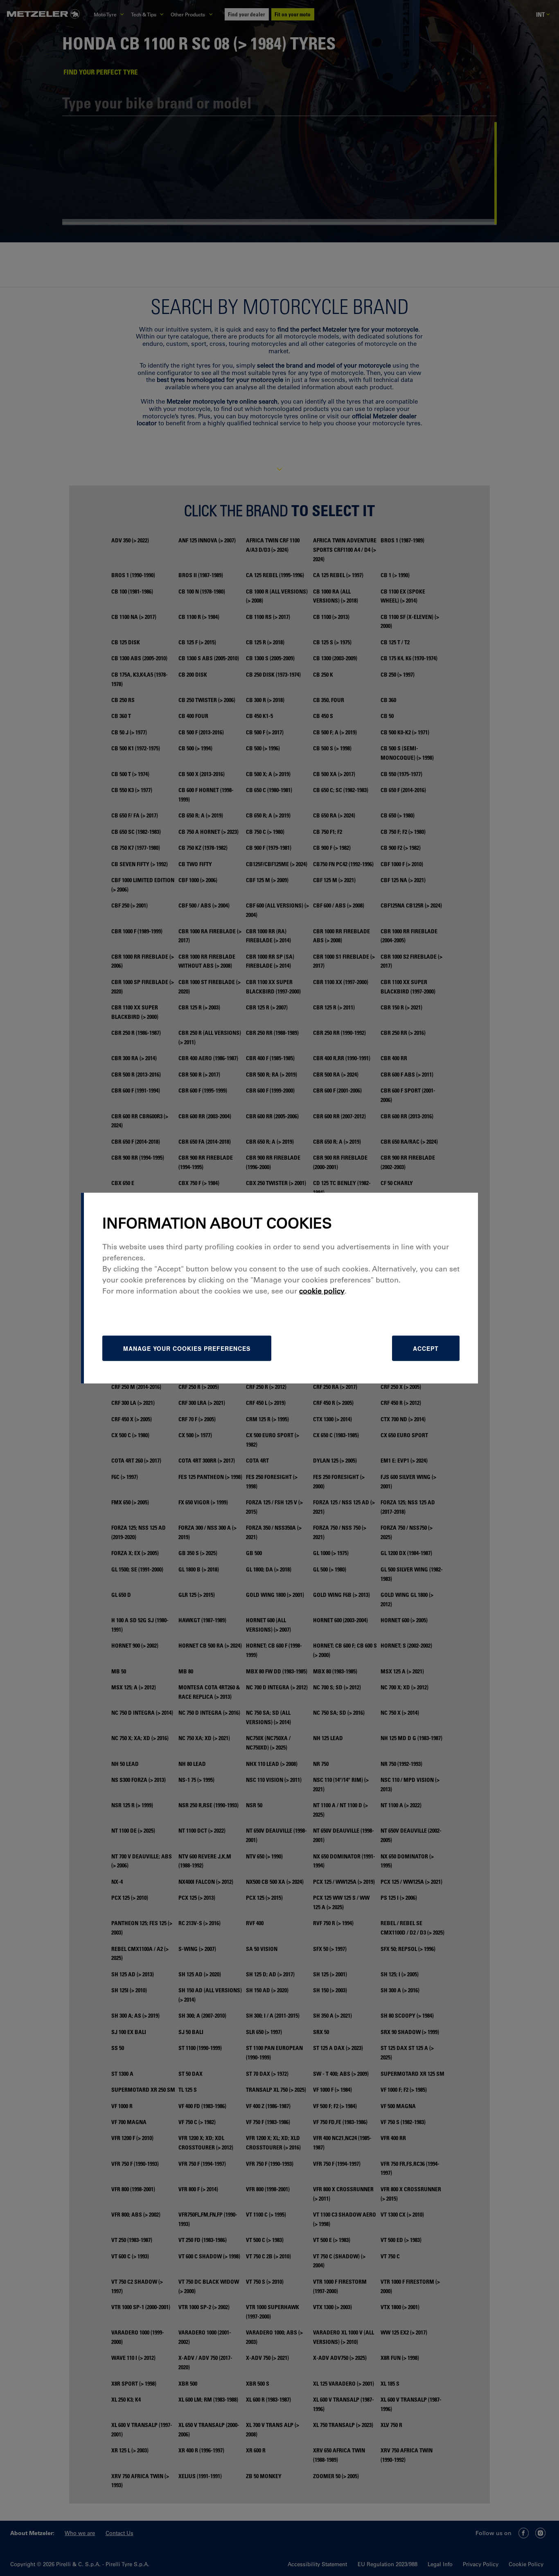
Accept (426, 1348)
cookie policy (322, 1291)
